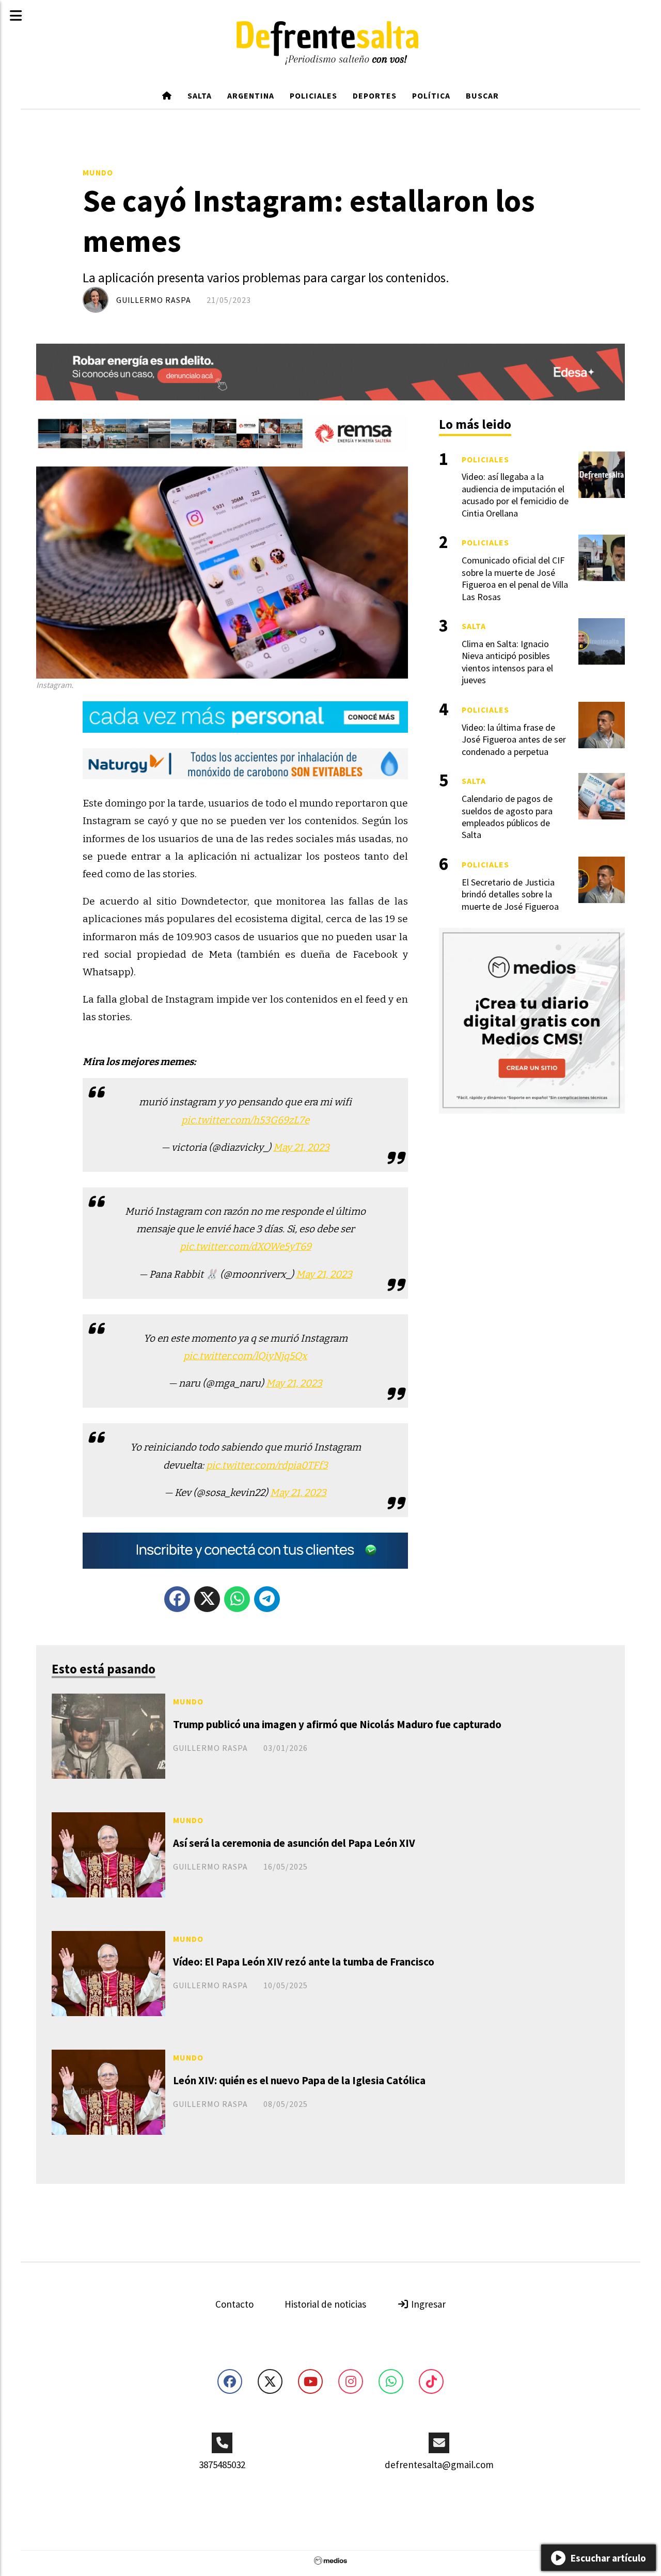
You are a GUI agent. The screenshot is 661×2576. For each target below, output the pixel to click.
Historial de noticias (325, 2304)
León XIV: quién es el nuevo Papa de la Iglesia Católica (299, 2080)
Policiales (313, 95)
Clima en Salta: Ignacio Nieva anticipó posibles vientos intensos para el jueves (507, 662)
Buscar (482, 95)
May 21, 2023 (301, 1147)
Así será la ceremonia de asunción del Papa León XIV (294, 1843)
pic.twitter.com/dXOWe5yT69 (246, 1246)
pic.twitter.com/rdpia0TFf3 (267, 1465)
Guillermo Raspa (154, 300)
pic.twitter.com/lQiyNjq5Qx (245, 1356)
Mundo (98, 172)
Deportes (375, 95)
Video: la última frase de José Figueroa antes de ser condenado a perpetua (514, 739)
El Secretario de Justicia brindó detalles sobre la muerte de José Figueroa (510, 894)
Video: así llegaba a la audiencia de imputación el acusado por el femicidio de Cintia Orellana (515, 495)
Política (431, 95)
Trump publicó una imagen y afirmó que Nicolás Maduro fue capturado (337, 1724)
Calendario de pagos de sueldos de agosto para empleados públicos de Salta (507, 817)
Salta (200, 95)
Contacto (234, 2304)
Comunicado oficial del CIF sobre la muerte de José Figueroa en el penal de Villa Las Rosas (515, 578)
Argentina (251, 95)
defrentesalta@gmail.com (439, 2465)
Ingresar (427, 2304)
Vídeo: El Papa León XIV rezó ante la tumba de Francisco (304, 1962)
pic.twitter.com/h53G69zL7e (245, 1120)
